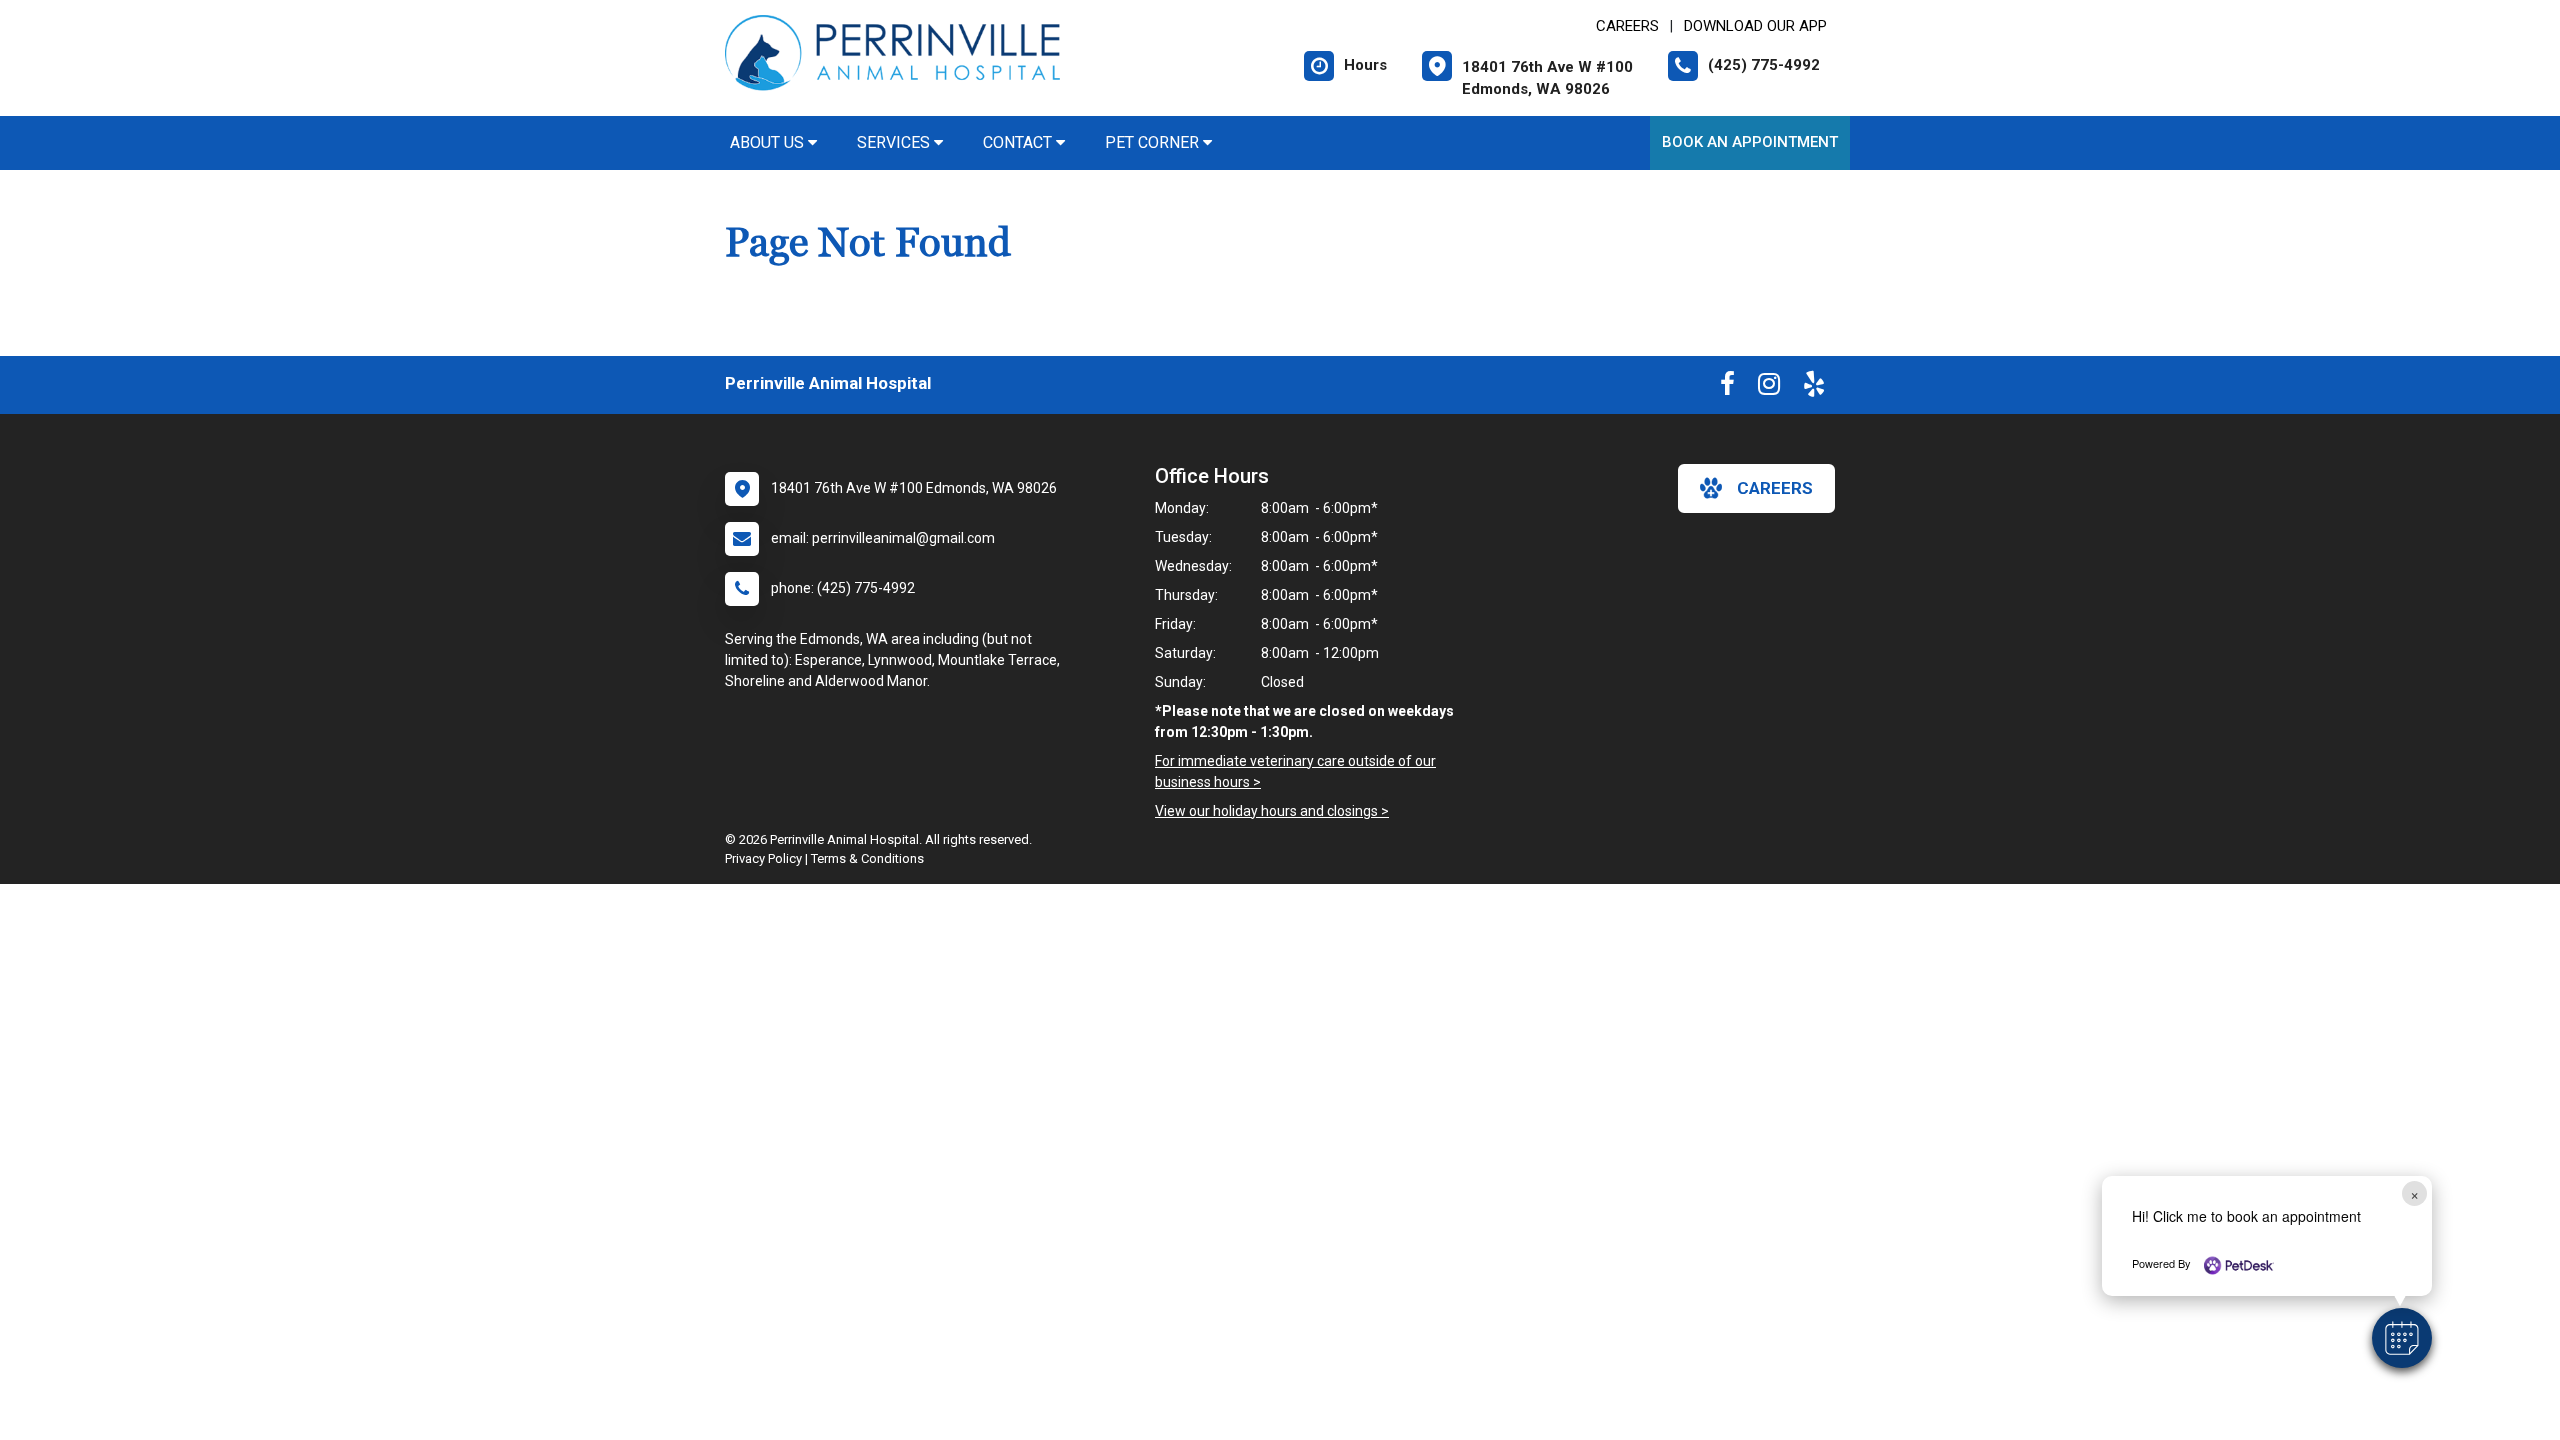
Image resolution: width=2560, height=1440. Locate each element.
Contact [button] (1019, 142)
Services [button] (895, 142)
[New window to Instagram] (1769, 388)
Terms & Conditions (867, 858)
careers (1775, 488)
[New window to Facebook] (1727, 388)
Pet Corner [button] (1154, 142)
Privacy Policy (763, 858)
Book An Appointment (1750, 142)
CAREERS (1627, 26)
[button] (2402, 1338)
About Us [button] (769, 142)
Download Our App (1755, 26)
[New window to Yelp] (1814, 388)
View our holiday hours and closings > (1272, 811)
